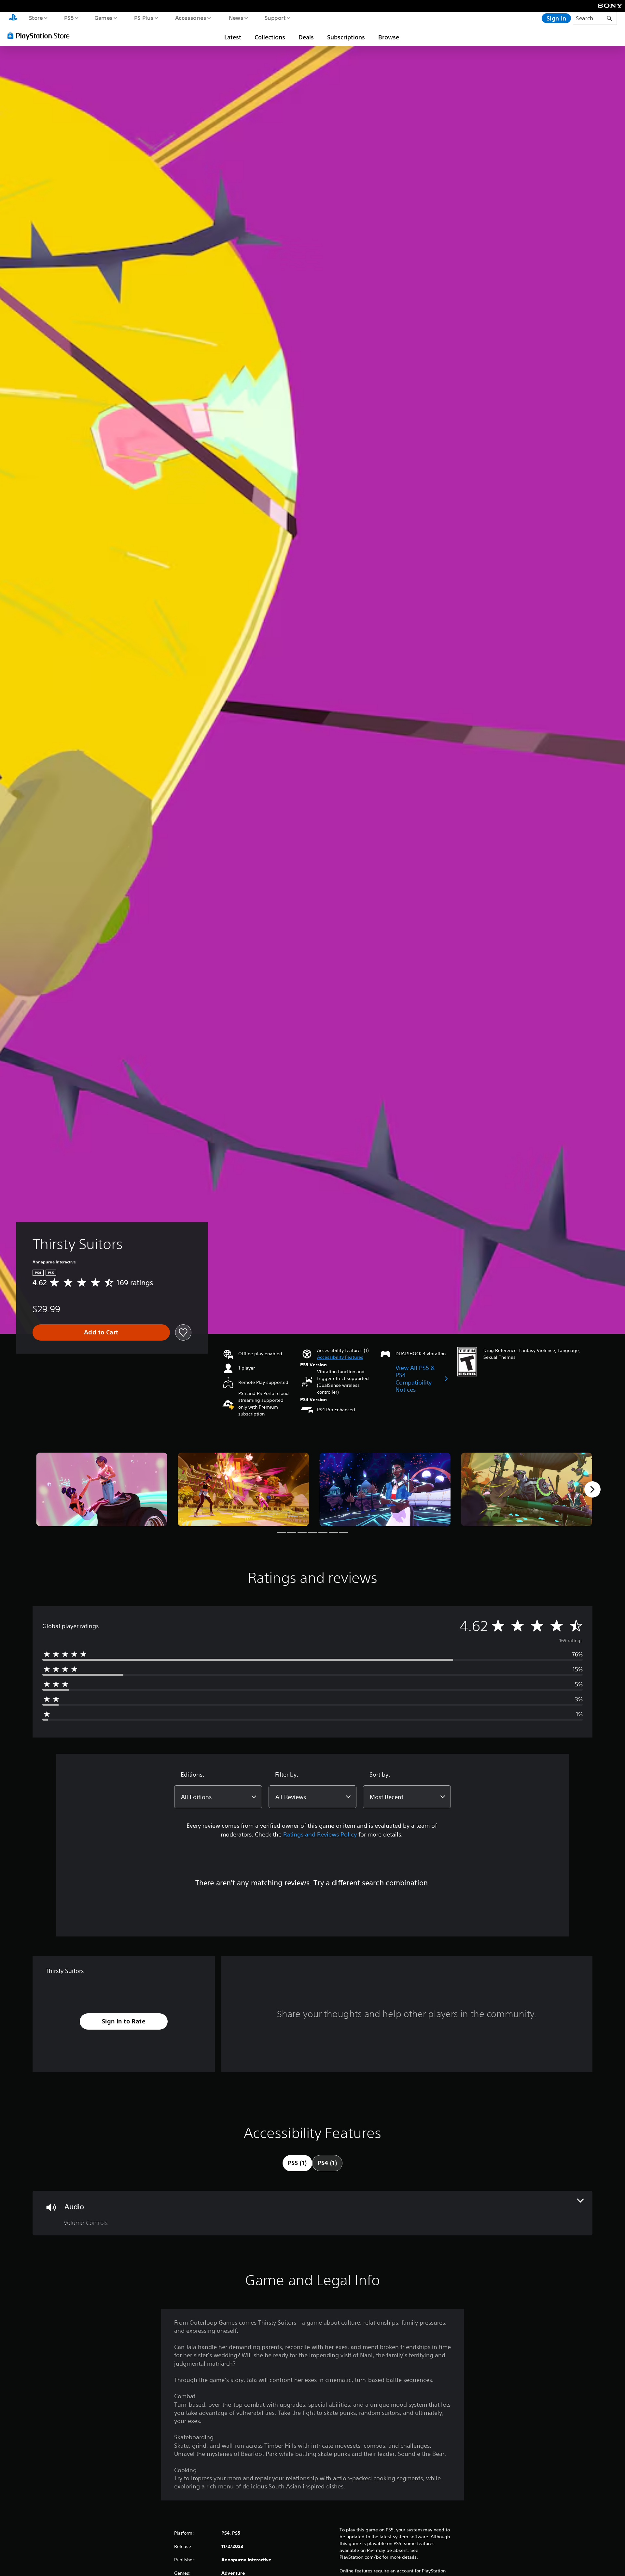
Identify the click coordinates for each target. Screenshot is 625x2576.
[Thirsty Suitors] (102, 1490)
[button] (340, 1357)
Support (275, 18)
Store (36, 18)
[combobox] (218, 1797)
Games (103, 18)
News (236, 18)
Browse (389, 37)
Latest (233, 37)
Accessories (190, 18)
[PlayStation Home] (13, 18)
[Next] (592, 1489)
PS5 (69, 18)
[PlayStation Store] (41, 35)
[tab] (297, 2163)
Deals (306, 37)
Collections (270, 37)
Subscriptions (346, 37)
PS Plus (144, 18)
